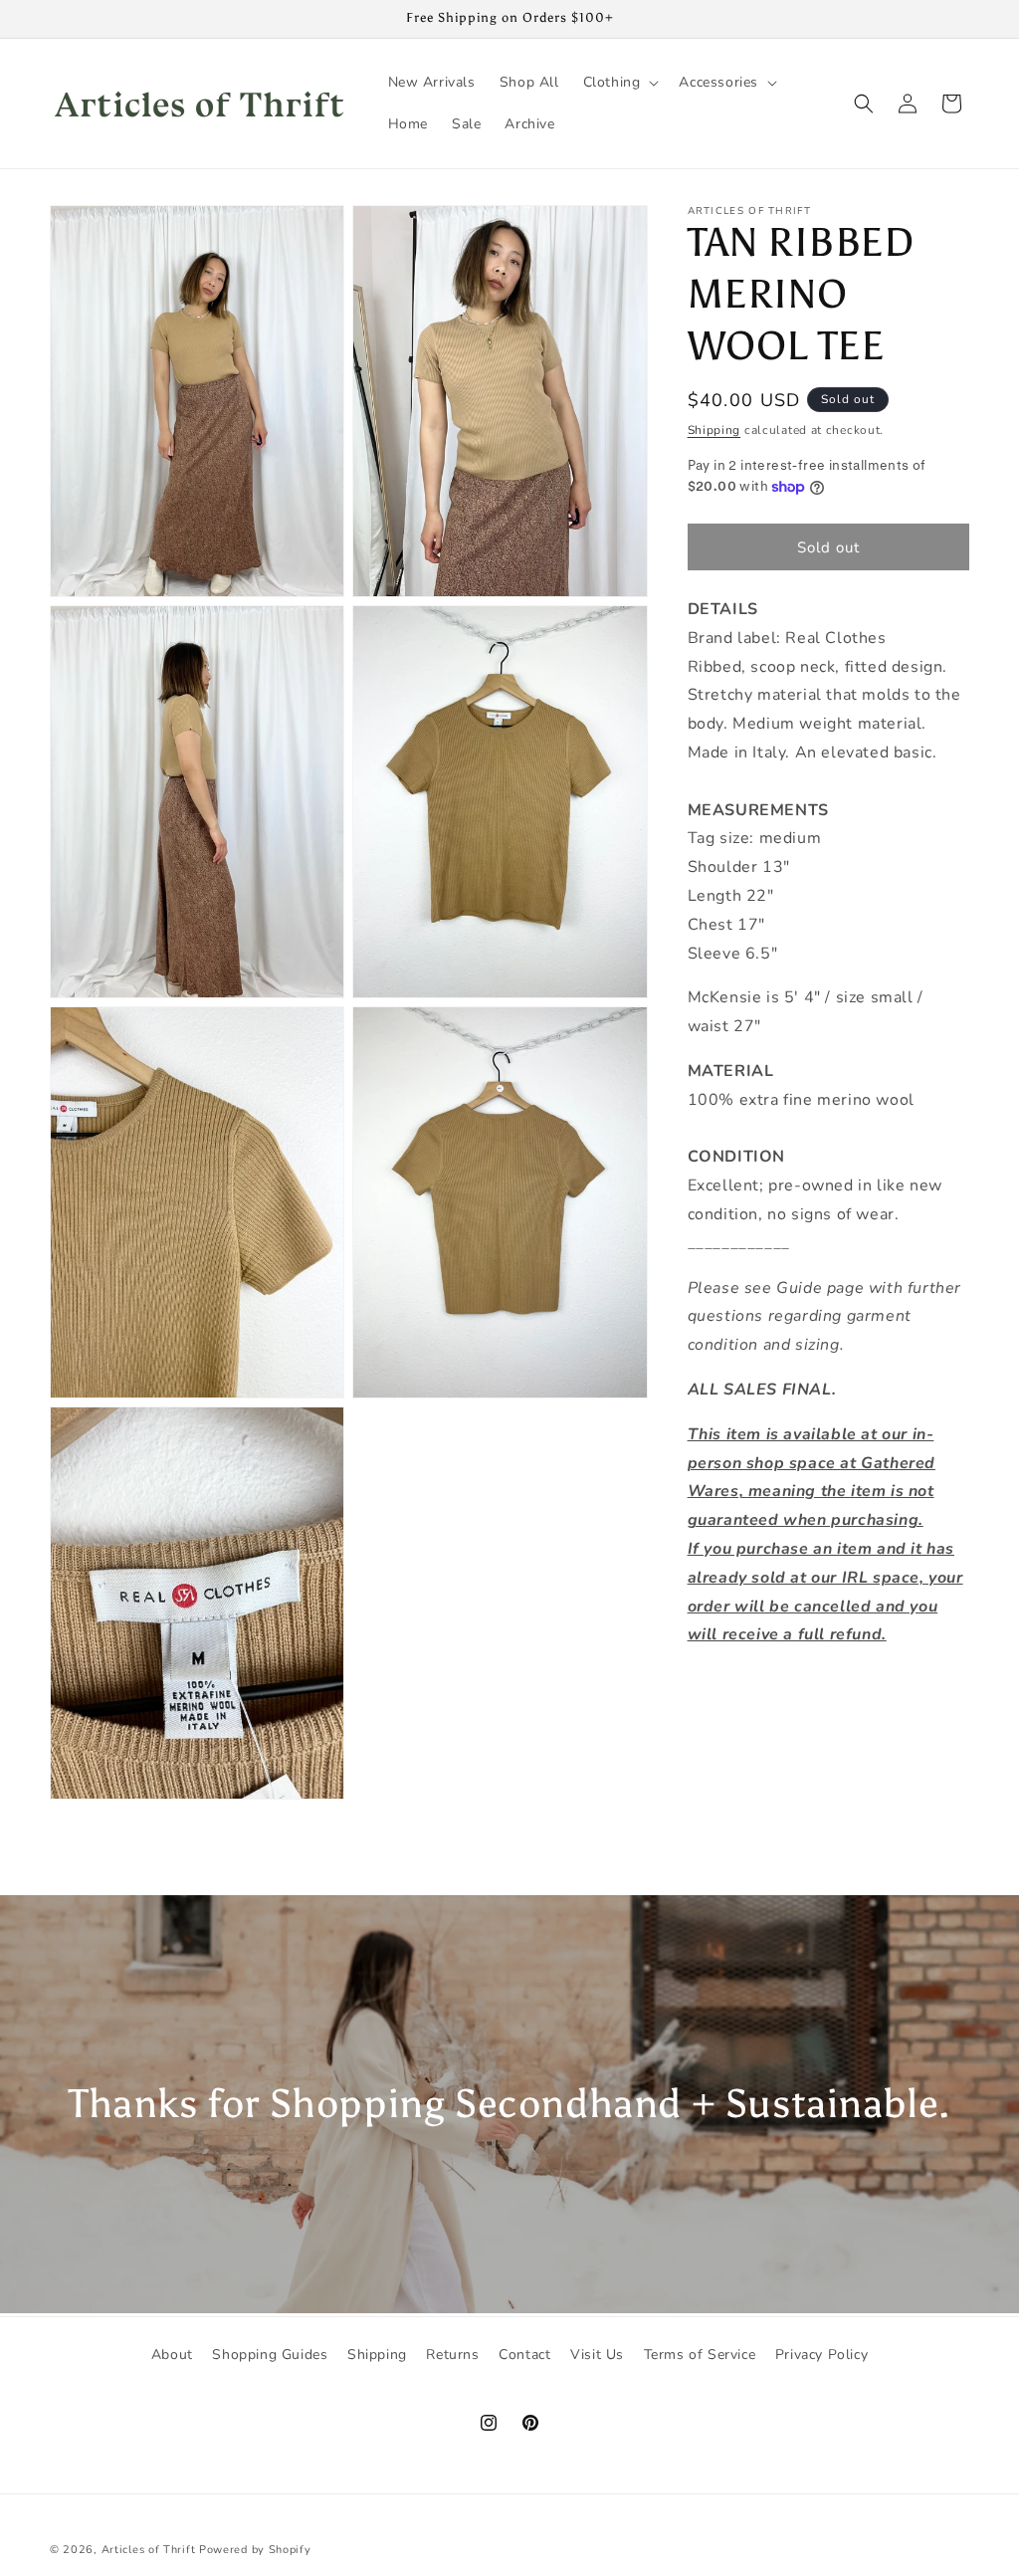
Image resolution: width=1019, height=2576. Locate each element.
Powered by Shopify (255, 2550)
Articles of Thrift (149, 2550)
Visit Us (597, 2355)
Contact (524, 2355)
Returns (452, 2355)
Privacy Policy (821, 2355)
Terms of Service (700, 2355)
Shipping (714, 430)
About (172, 2355)
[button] (619, 83)
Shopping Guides (270, 2355)
